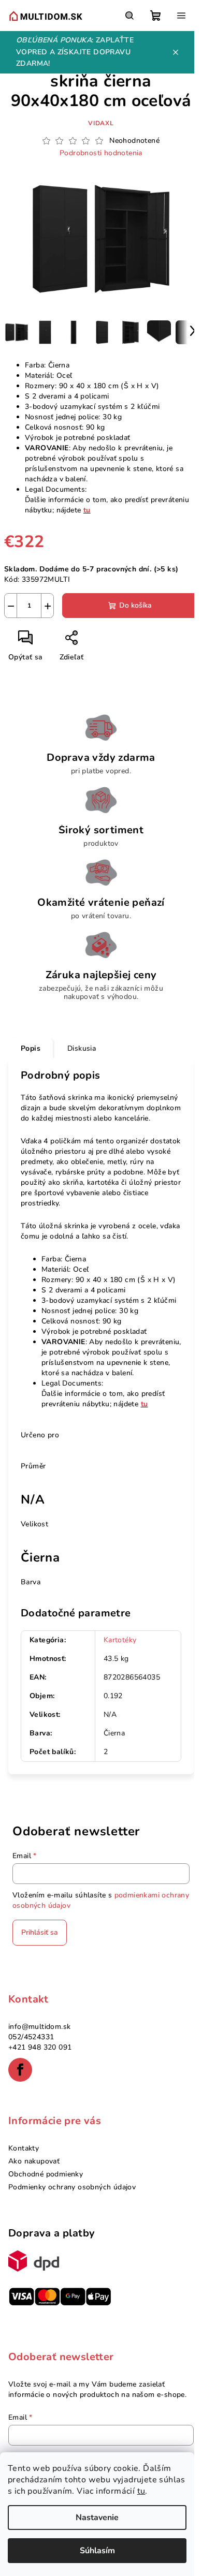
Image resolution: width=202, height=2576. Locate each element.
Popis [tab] (31, 1048)
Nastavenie (97, 2518)
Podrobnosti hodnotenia (101, 153)
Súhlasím (97, 2551)
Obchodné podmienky (46, 2174)
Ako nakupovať (34, 2161)
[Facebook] (20, 2070)
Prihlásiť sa (40, 1932)
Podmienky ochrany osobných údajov (72, 2187)
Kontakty (24, 2148)
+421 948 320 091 (40, 2047)
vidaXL (101, 123)
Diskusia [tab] (82, 1048)
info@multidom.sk (39, 2027)
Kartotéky (120, 1640)
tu (141, 2491)
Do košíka (135, 605)
